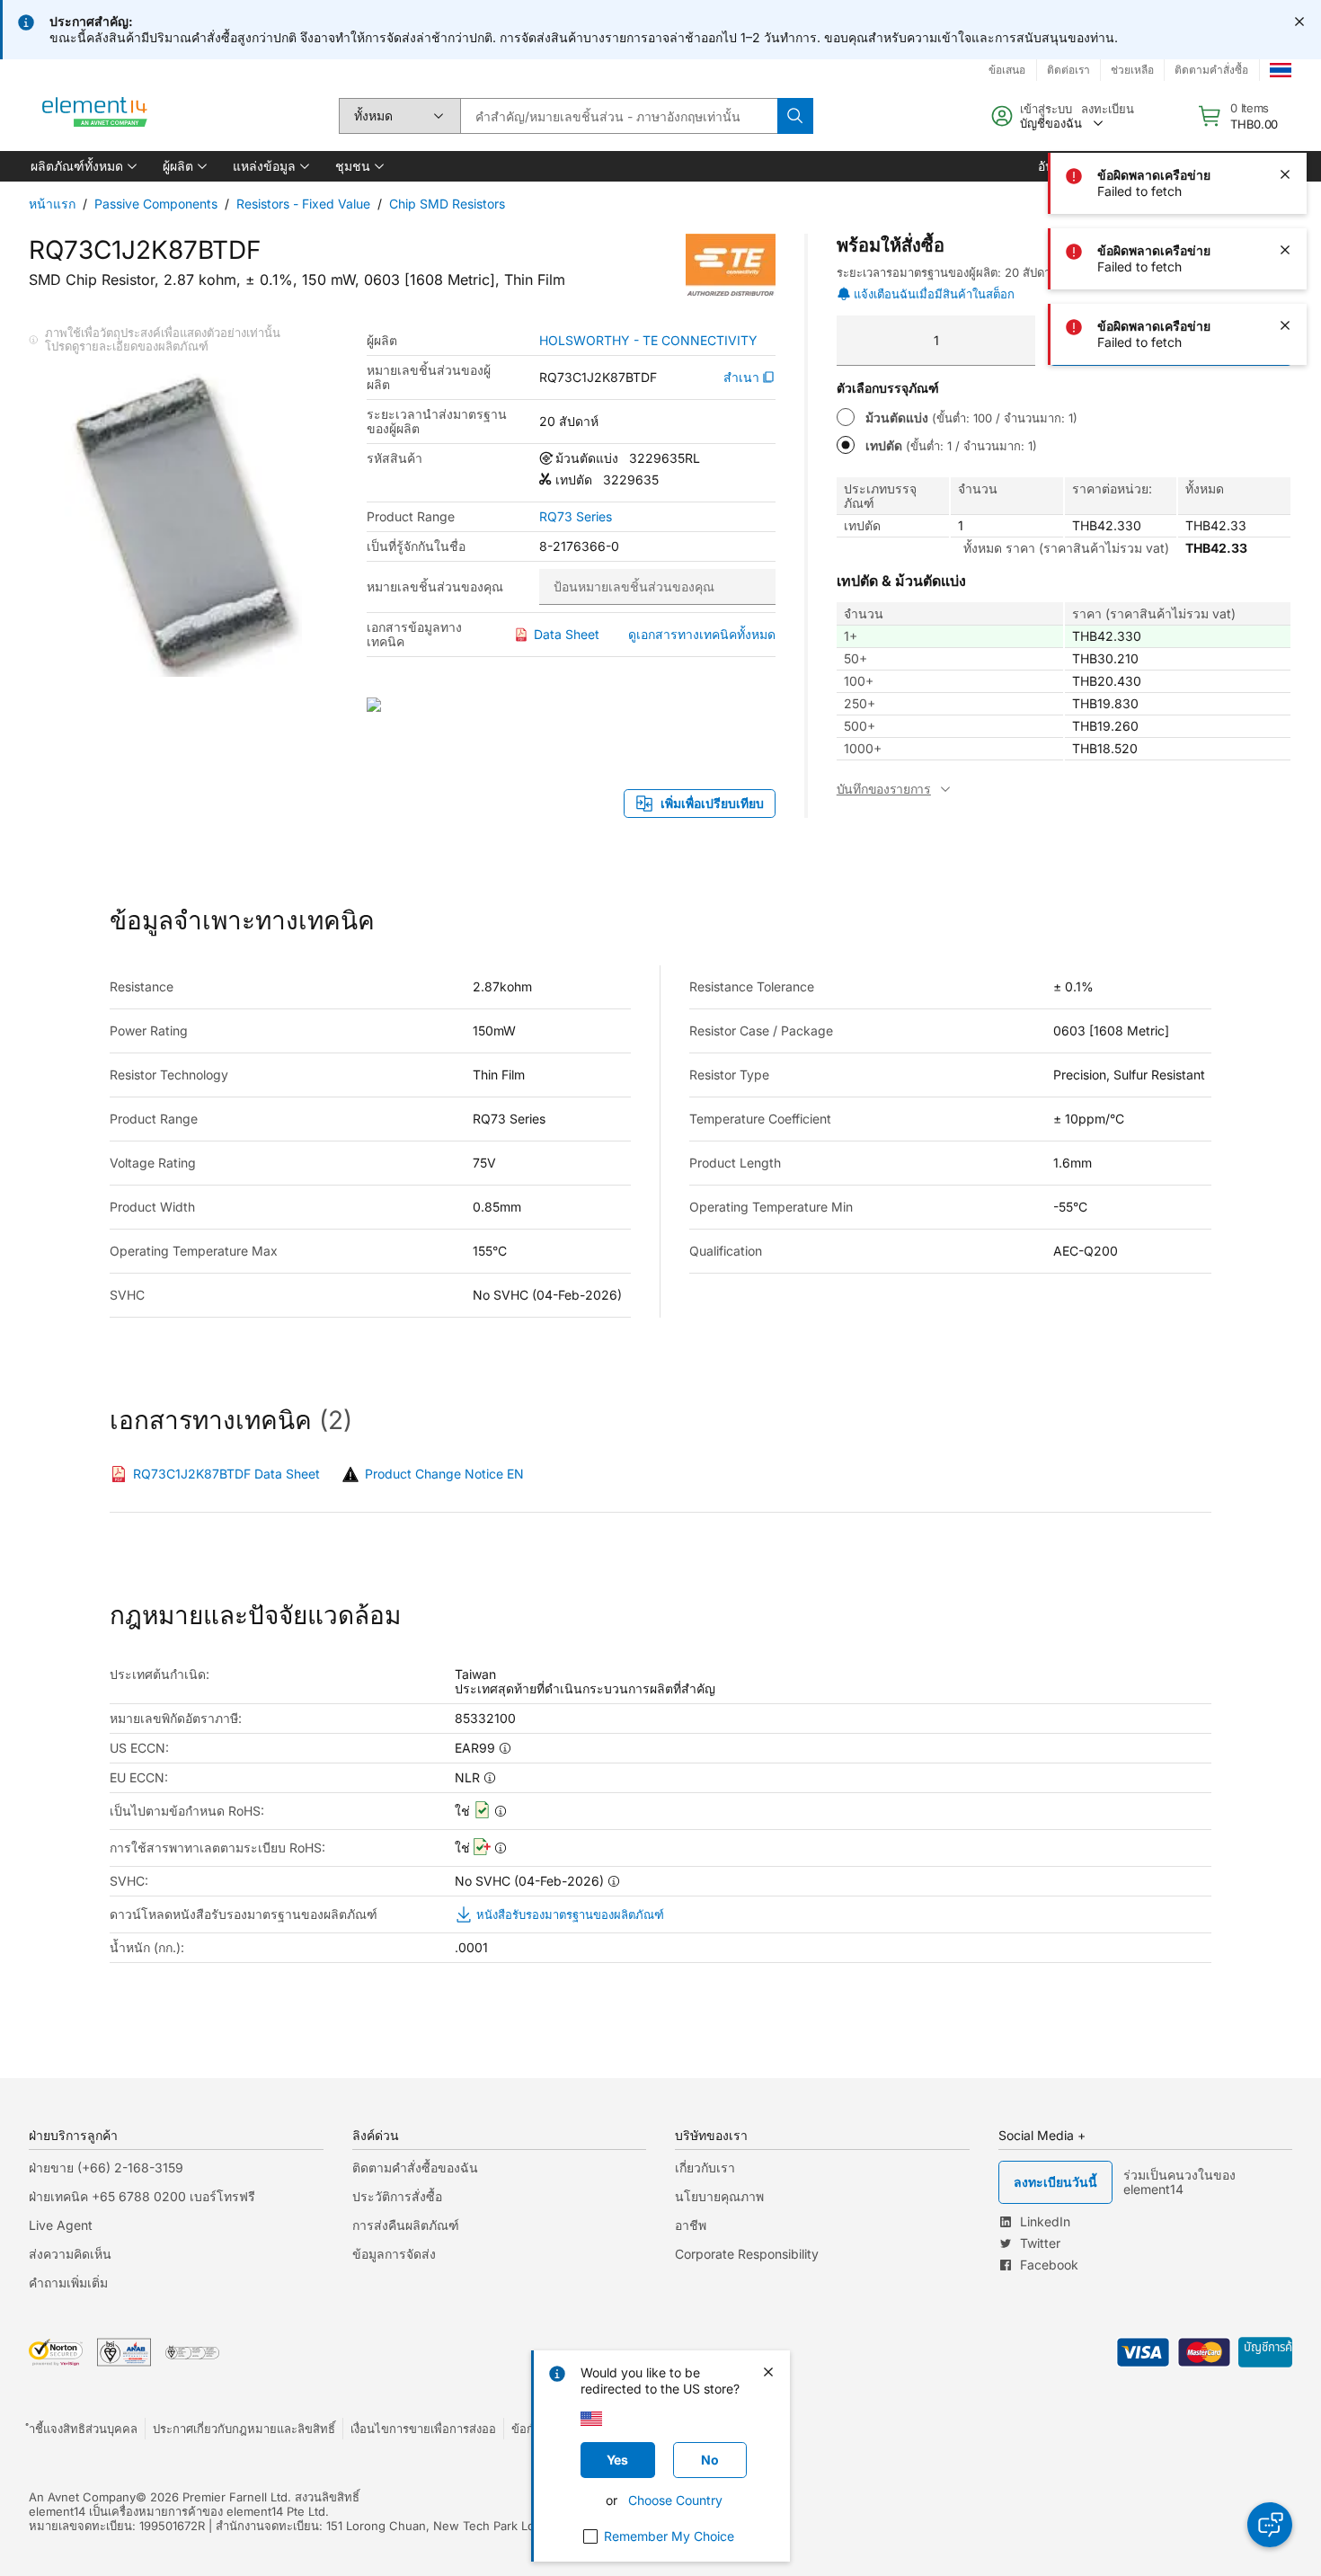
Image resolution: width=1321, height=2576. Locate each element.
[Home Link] (95, 116)
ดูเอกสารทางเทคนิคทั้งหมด (702, 634)
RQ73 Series (576, 517)
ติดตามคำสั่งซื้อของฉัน (415, 2167)
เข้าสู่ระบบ (1046, 109)
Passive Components (156, 204)
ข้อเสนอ (1007, 70)
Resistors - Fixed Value (303, 204)
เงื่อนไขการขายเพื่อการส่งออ (423, 2429)
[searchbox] (619, 116)
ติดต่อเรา (1068, 70)
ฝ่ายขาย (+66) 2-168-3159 (106, 2167)
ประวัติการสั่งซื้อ (397, 2196)
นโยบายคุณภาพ (719, 2196)
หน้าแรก (52, 204)
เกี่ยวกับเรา (705, 2167)
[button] (82, 166)
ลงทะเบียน (1108, 109)
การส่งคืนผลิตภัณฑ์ (406, 2225)
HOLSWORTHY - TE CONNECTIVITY (648, 341)
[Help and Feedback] (1270, 2525)
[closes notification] (1299, 22)
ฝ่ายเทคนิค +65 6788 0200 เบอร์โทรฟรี (142, 2196)
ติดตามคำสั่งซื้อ (1211, 70)
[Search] (795, 116)
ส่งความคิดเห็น (70, 2254)
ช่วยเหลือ (1132, 70)
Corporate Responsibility (747, 2254)
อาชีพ (691, 2225)
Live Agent (61, 2225)
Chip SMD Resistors (447, 204)
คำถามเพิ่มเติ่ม (68, 2283)
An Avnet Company (82, 2497)
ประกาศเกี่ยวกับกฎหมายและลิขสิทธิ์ (244, 2429)
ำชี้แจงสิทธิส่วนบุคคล (83, 2429)
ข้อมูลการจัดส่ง (394, 2254)
